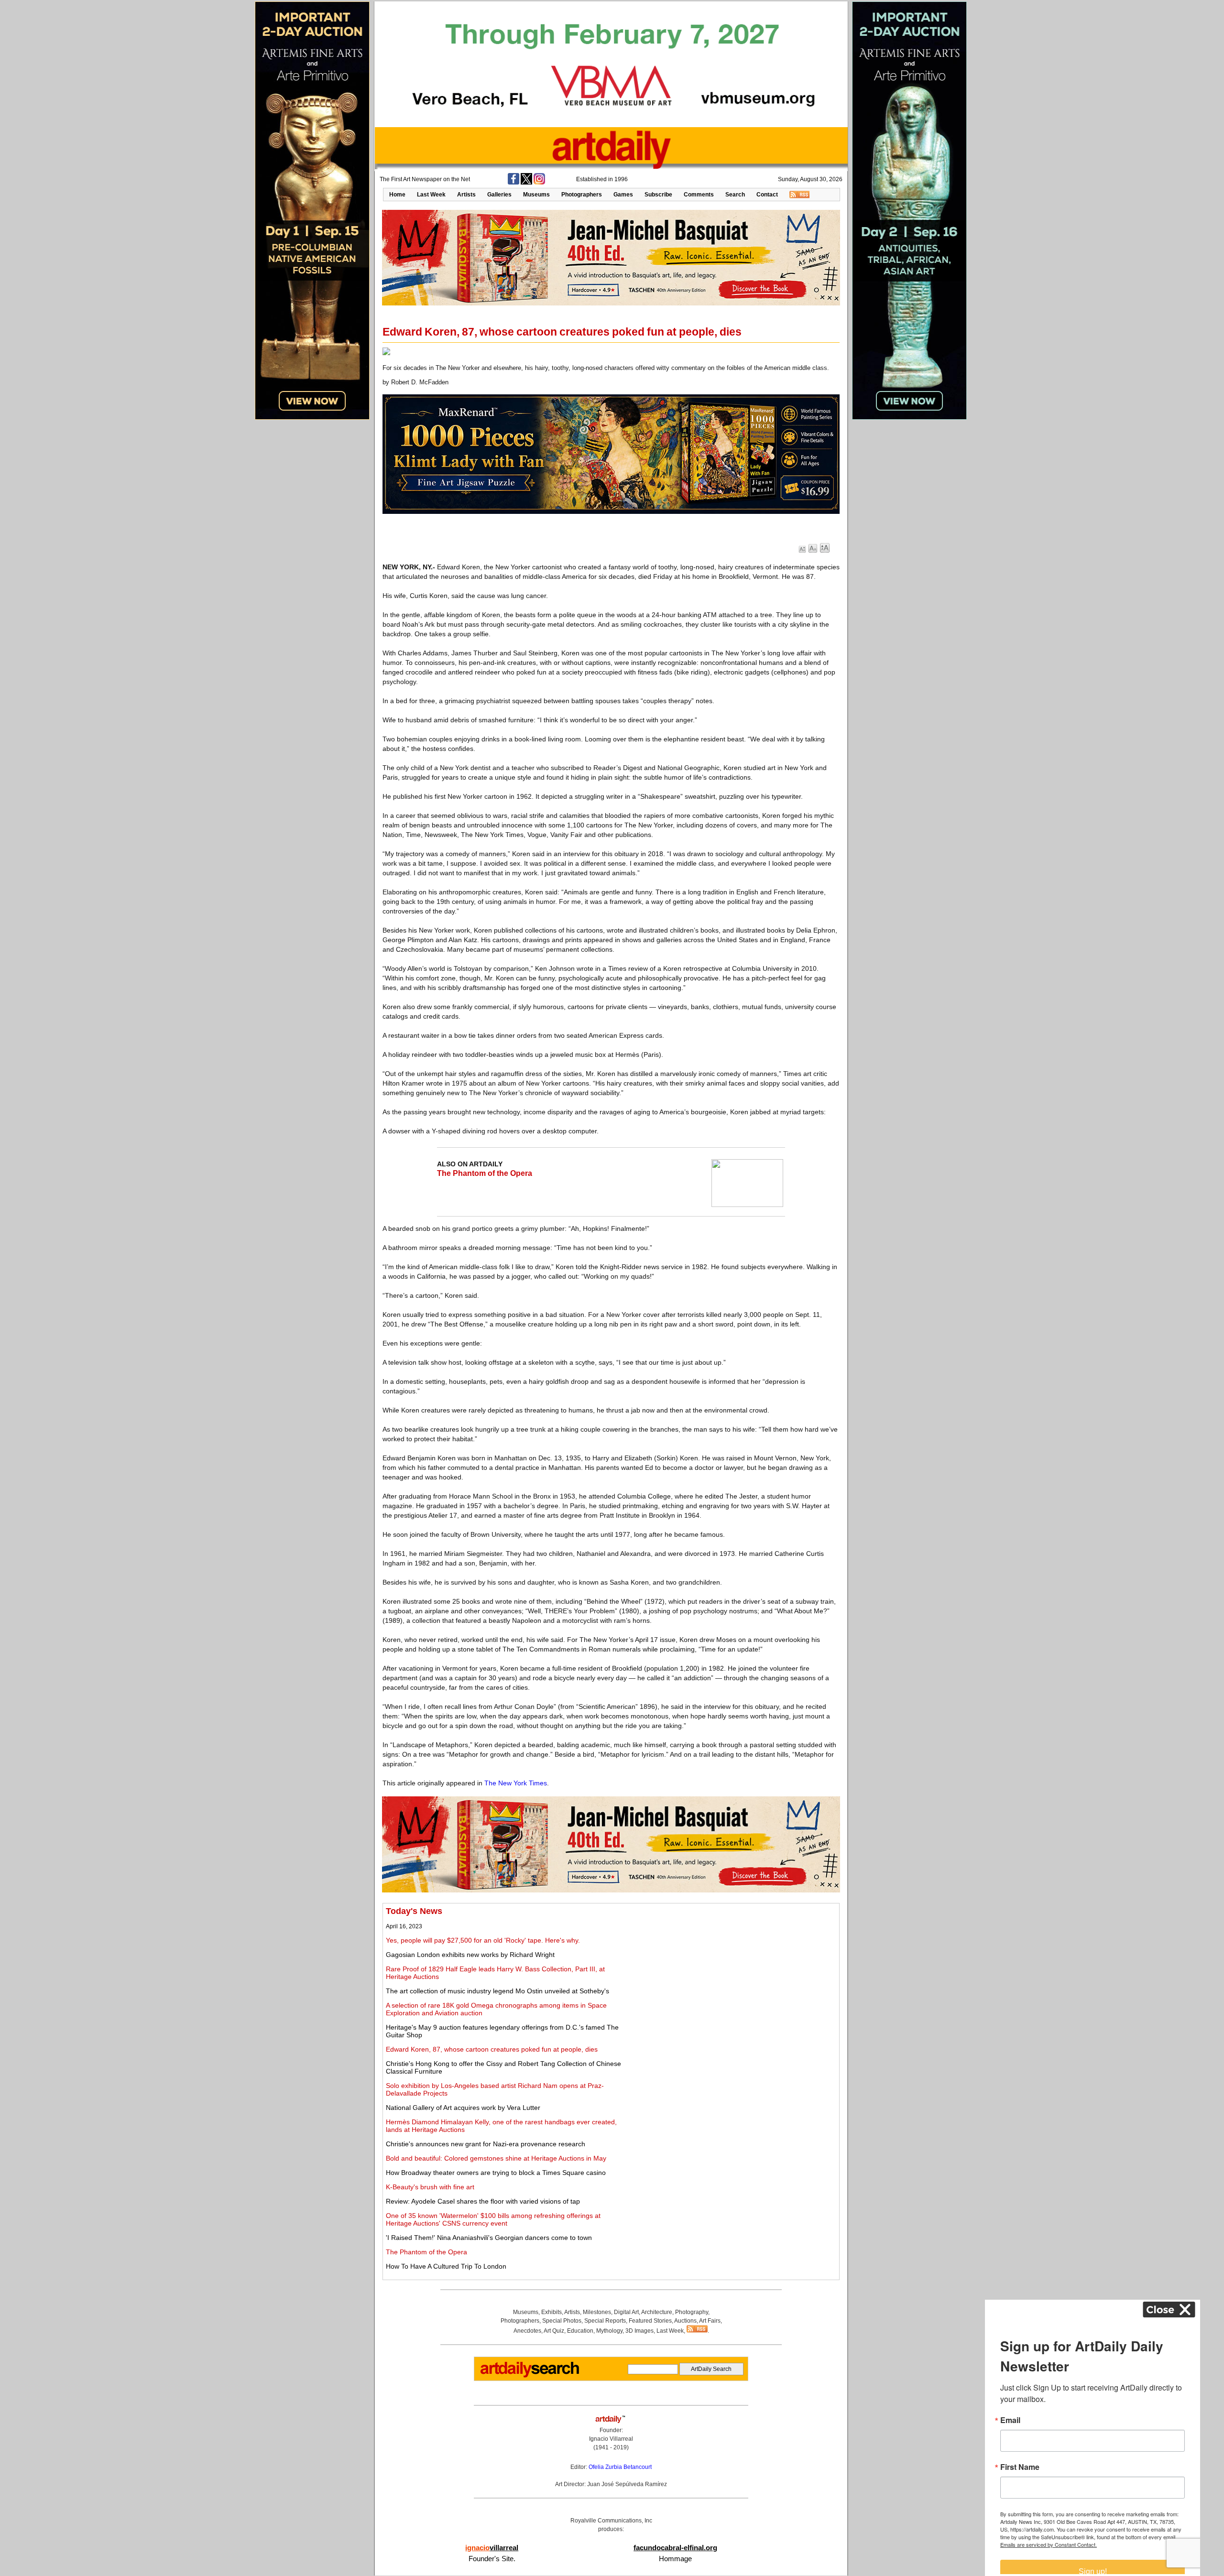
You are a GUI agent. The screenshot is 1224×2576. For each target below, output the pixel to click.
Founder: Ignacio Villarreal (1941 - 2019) (611, 2439)
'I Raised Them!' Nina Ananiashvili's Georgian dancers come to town (489, 2238)
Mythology (609, 2331)
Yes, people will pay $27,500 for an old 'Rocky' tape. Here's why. (483, 1940)
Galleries (499, 195)
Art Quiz (554, 2331)
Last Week (431, 195)
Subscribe (658, 195)
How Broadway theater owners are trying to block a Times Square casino (496, 2173)
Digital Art (626, 2312)
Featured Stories (650, 2321)
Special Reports (605, 2321)
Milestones (597, 2312)
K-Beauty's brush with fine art (430, 2187)
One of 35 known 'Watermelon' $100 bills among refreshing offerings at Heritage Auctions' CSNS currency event (493, 2219)
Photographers (582, 195)
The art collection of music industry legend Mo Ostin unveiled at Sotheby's (497, 1991)
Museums (536, 195)
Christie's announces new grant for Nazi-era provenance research (486, 2144)
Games (623, 195)
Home (397, 195)
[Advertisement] (730, 1973)
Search (735, 195)
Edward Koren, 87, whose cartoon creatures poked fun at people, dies (492, 2049)
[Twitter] (526, 183)
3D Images (639, 2331)
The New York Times (516, 1783)
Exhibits (552, 2312)
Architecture (657, 2312)
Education (580, 2331)
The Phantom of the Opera (485, 1173)
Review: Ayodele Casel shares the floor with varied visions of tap (483, 2201)
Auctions (685, 2321)
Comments (699, 195)
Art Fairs (710, 2321)
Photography (692, 2312)
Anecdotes (527, 2331)
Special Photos (562, 2321)
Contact (767, 195)
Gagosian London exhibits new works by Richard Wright (470, 1955)
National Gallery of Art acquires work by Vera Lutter (463, 2108)
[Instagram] (539, 183)
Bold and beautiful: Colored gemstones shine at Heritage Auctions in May (496, 2158)
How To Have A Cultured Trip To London (446, 2266)
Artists (466, 195)
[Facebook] (514, 183)
